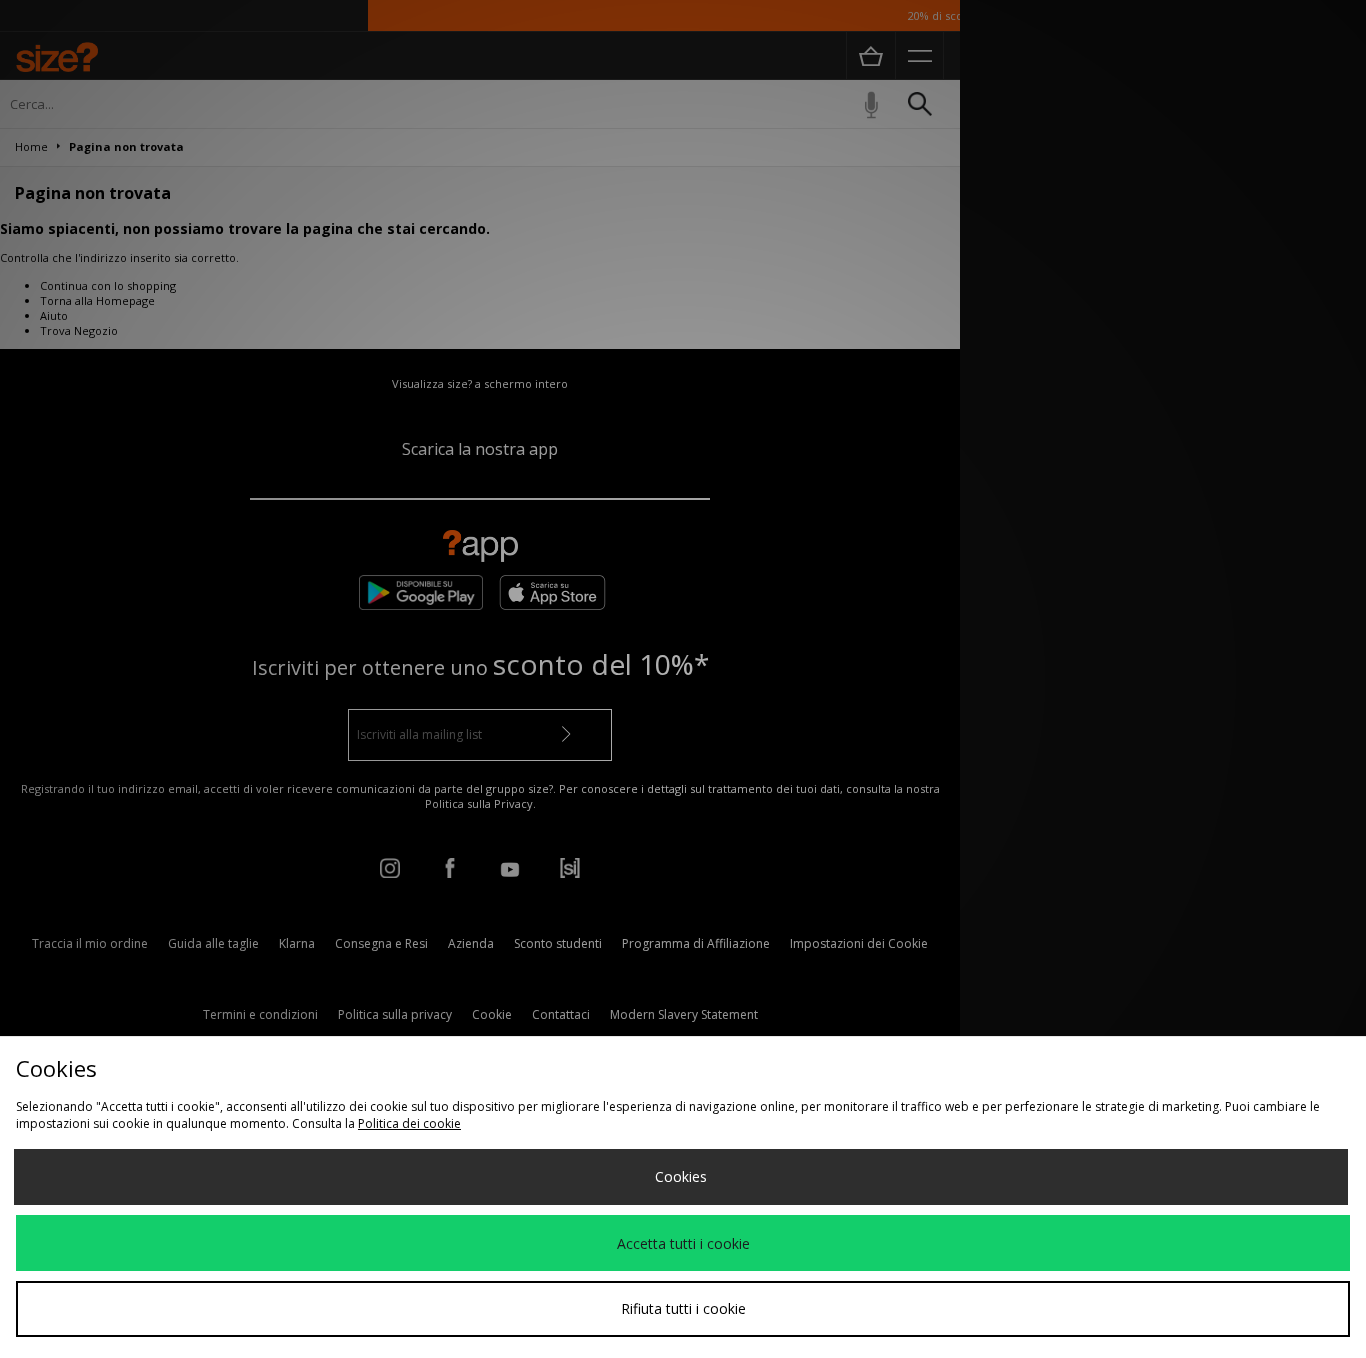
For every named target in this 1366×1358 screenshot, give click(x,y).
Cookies (681, 1176)
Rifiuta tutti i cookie (683, 1308)
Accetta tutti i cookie (683, 1243)
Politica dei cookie (409, 1123)
